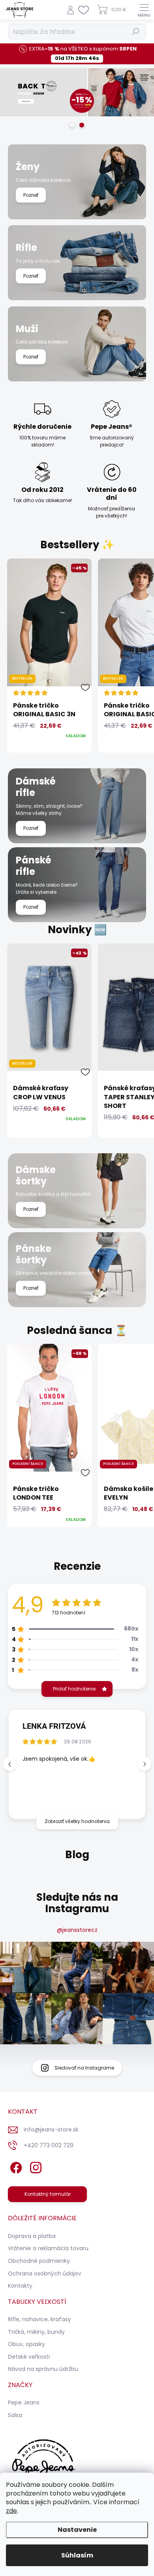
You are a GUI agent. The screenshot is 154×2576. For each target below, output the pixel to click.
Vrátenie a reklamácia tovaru (48, 2248)
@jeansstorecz (77, 1930)
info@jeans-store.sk (51, 2130)
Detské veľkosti (29, 2357)
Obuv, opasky (26, 2344)
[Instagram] (35, 2166)
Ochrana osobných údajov (45, 2273)
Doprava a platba (32, 2236)
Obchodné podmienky (39, 2261)
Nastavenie (77, 2530)
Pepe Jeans (24, 2402)
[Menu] (144, 10)
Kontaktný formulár (48, 2194)
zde (11, 2511)
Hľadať (136, 31)
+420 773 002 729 (49, 2145)
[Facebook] (15, 2166)
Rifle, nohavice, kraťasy (39, 2319)
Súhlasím (77, 2555)
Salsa (15, 2415)
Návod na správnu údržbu (43, 2369)
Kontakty (20, 2286)
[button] (144, 1764)
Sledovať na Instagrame (84, 2068)
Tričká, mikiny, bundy (36, 2332)
